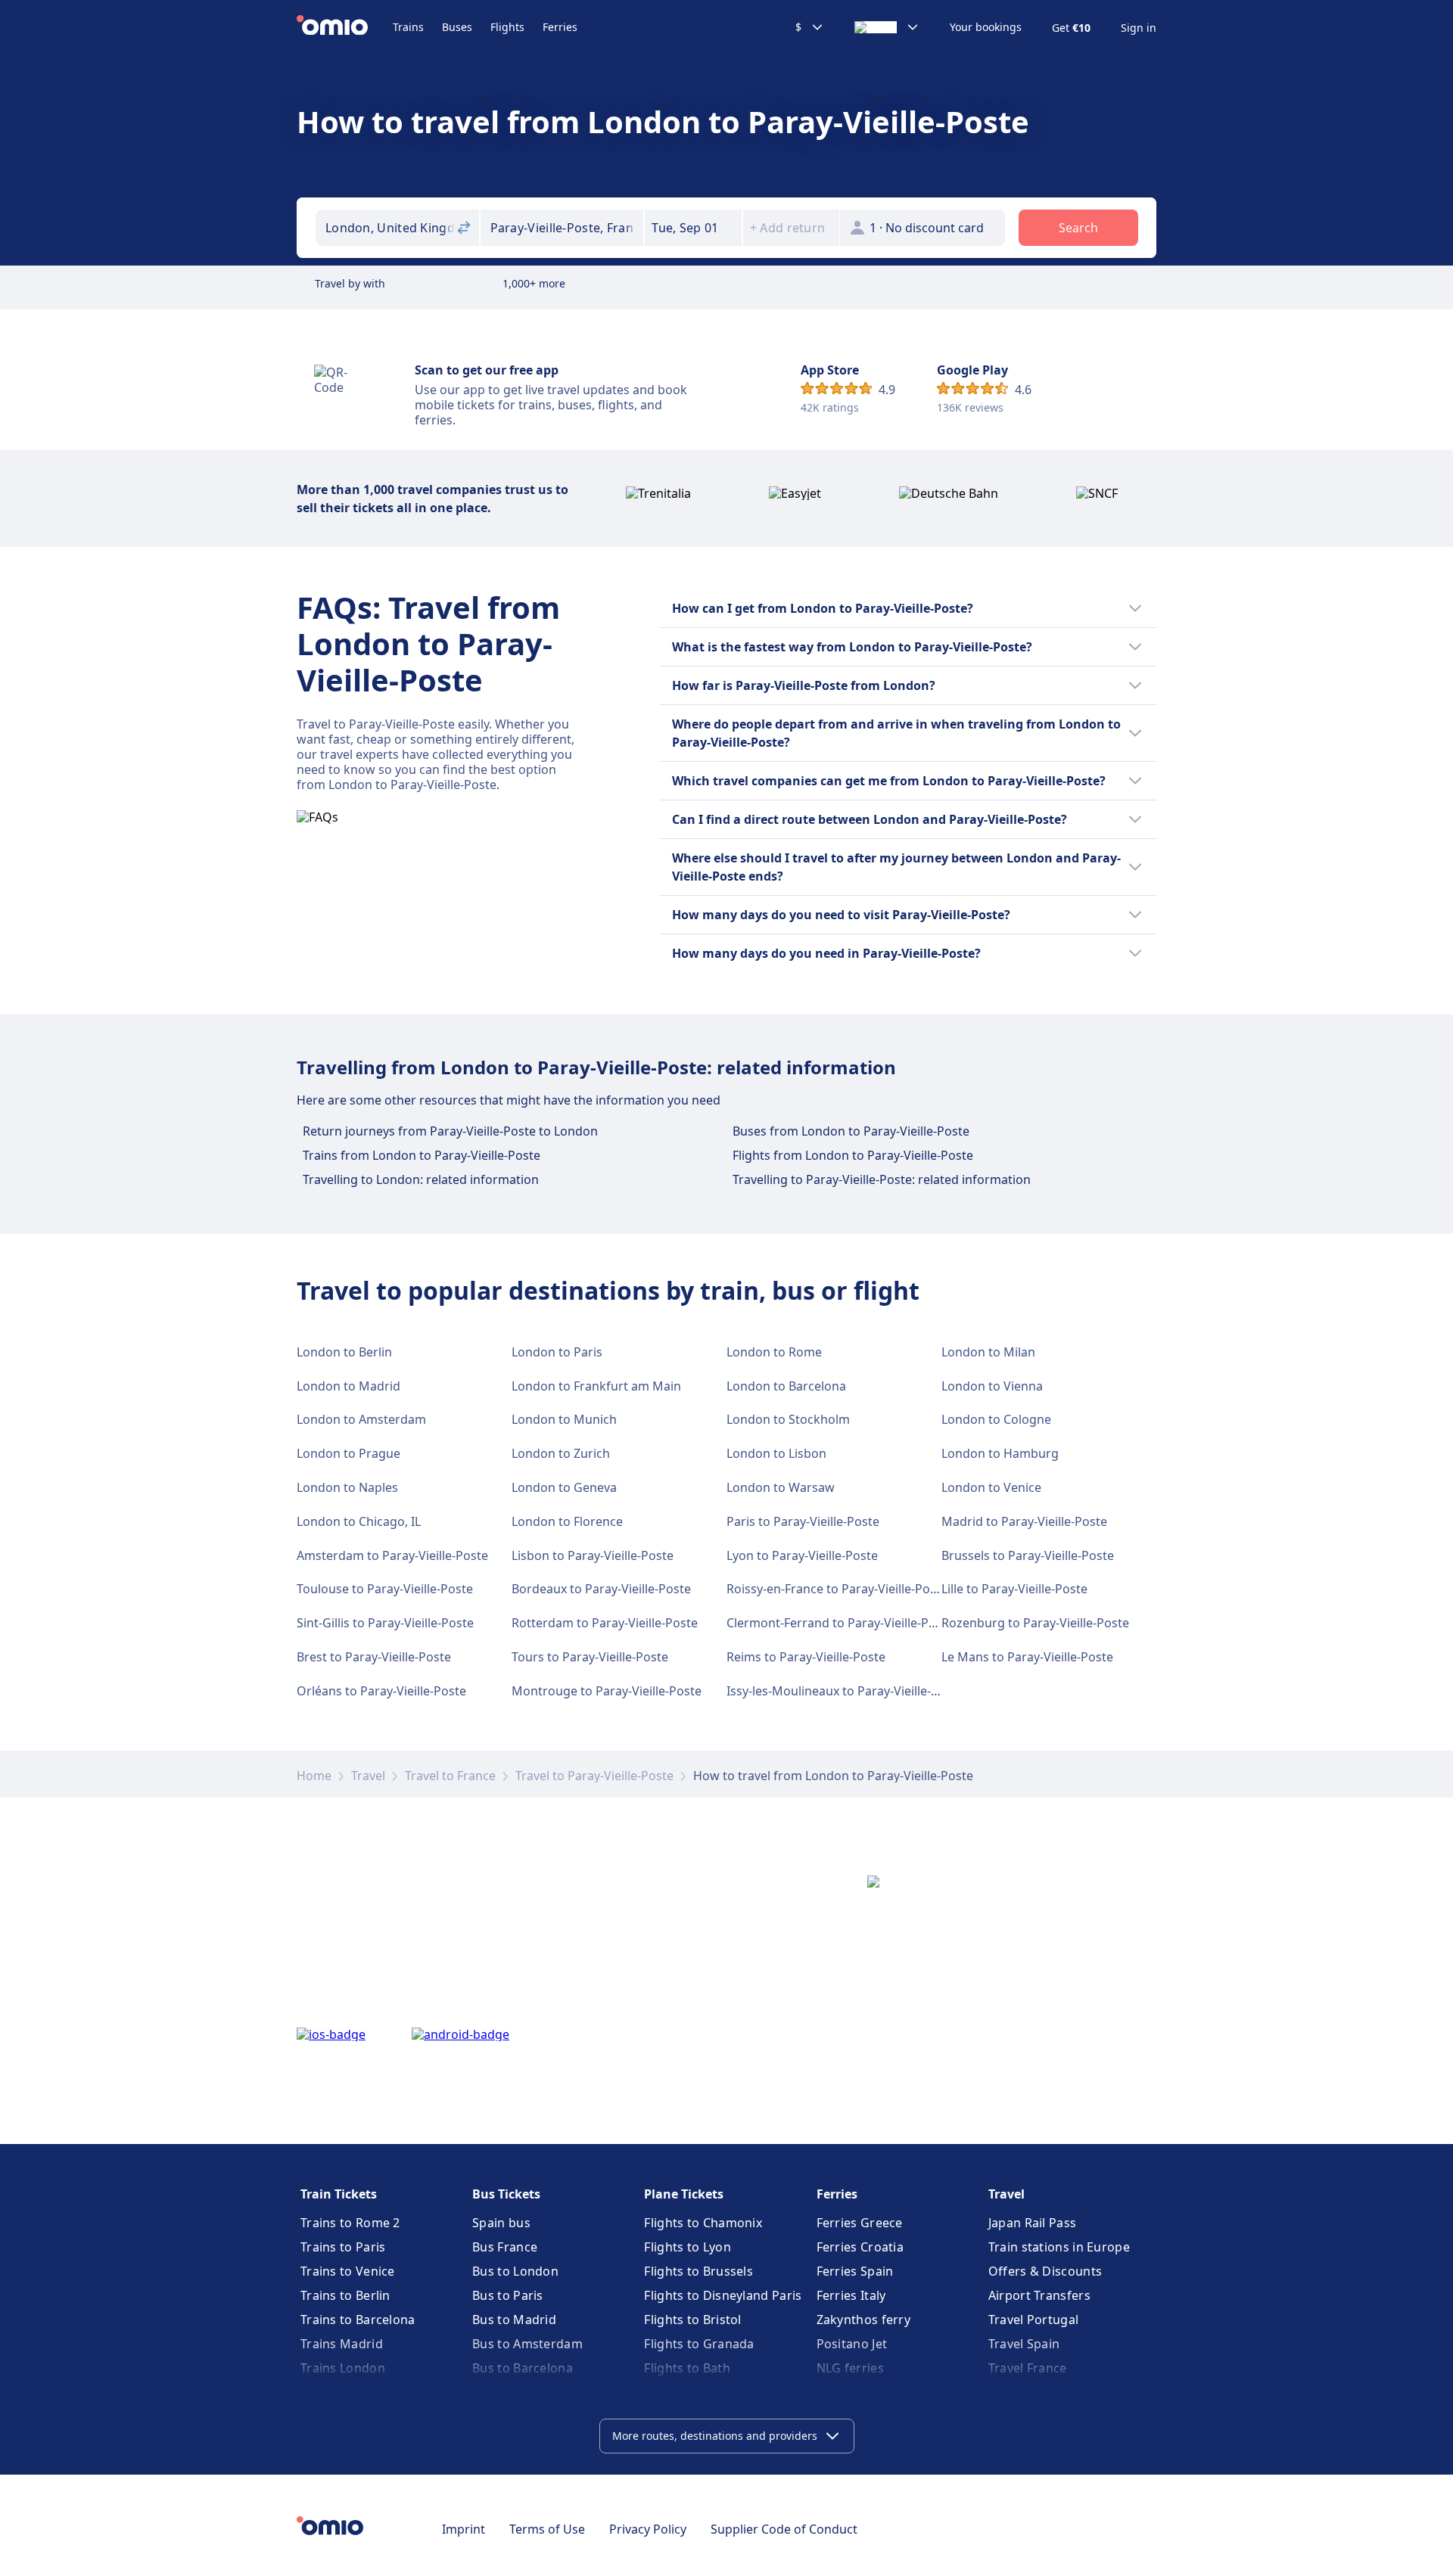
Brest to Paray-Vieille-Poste (374, 1657)
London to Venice (991, 1487)
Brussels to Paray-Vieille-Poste (1028, 1555)
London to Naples (347, 1487)
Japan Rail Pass (1033, 2223)
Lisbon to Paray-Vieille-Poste (593, 1555)
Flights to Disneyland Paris (723, 2295)
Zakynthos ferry (864, 2320)
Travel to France (450, 1776)
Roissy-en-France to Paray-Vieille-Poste (837, 1589)
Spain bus (501, 2223)
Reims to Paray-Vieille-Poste (806, 1657)
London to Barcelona (786, 1386)
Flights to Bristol (692, 2320)
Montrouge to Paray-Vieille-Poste (607, 1691)
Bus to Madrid (514, 2320)
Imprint (464, 2529)
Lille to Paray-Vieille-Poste (1014, 1589)
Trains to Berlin (345, 2295)
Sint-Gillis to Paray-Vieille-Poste (385, 1623)
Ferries (560, 27)
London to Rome (774, 1352)
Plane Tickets (684, 2194)
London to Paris (557, 1352)
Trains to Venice (348, 2271)
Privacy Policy (648, 2529)
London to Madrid (348, 1386)
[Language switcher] (887, 27)
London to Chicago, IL (359, 1521)
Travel (368, 1776)
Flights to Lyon (688, 2247)
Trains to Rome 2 (350, 2223)
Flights (507, 27)
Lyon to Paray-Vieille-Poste (802, 1555)
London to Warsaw (781, 1487)
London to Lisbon (776, 1453)
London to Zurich (561, 1453)
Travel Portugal (1034, 2320)
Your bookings (986, 27)
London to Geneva (564, 1487)
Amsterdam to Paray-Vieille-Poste (392, 1555)
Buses (457, 27)
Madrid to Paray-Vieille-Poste (1024, 1521)
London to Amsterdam (361, 1419)
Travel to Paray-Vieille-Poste (594, 1776)
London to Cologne (996, 1419)
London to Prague (348, 1453)
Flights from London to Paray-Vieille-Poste (853, 1155)
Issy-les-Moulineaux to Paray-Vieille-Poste (845, 1691)
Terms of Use (547, 2529)
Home (314, 1776)
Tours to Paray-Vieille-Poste (590, 1657)
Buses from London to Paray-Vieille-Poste (851, 1131)
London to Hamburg (1000, 1453)
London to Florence (567, 1521)
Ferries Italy (851, 2295)
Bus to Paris (508, 2295)
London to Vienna (992, 1386)
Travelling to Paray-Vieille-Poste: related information (882, 1179)
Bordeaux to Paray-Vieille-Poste (601, 1589)
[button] (693, 228)
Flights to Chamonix (703, 2223)
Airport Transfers (1039, 2295)
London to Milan (988, 1352)
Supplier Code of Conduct (784, 2529)
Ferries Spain (855, 2271)
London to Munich (564, 1419)
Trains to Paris (343, 2247)
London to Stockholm (788, 1419)
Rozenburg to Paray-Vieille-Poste (1035, 1623)
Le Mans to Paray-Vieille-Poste (1027, 1657)
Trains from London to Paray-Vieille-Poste (422, 1155)
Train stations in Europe (1059, 2247)
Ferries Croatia (860, 2247)
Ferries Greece (860, 2223)
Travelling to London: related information (421, 1179)
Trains (408, 27)
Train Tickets (339, 2194)
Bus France (505, 2247)
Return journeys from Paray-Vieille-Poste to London (450, 1131)
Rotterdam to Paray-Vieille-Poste (605, 1623)
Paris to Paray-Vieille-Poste (803, 1521)
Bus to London (515, 2271)
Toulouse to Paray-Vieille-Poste (385, 1589)
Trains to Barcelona (358, 2320)
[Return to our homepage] (345, 27)
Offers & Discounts (1045, 2271)
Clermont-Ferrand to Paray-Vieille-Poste (840, 1623)
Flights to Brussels (698, 2271)
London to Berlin (344, 1352)
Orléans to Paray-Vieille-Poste (381, 1691)
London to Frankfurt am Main (596, 1386)
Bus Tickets (506, 2194)
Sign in (1139, 28)
